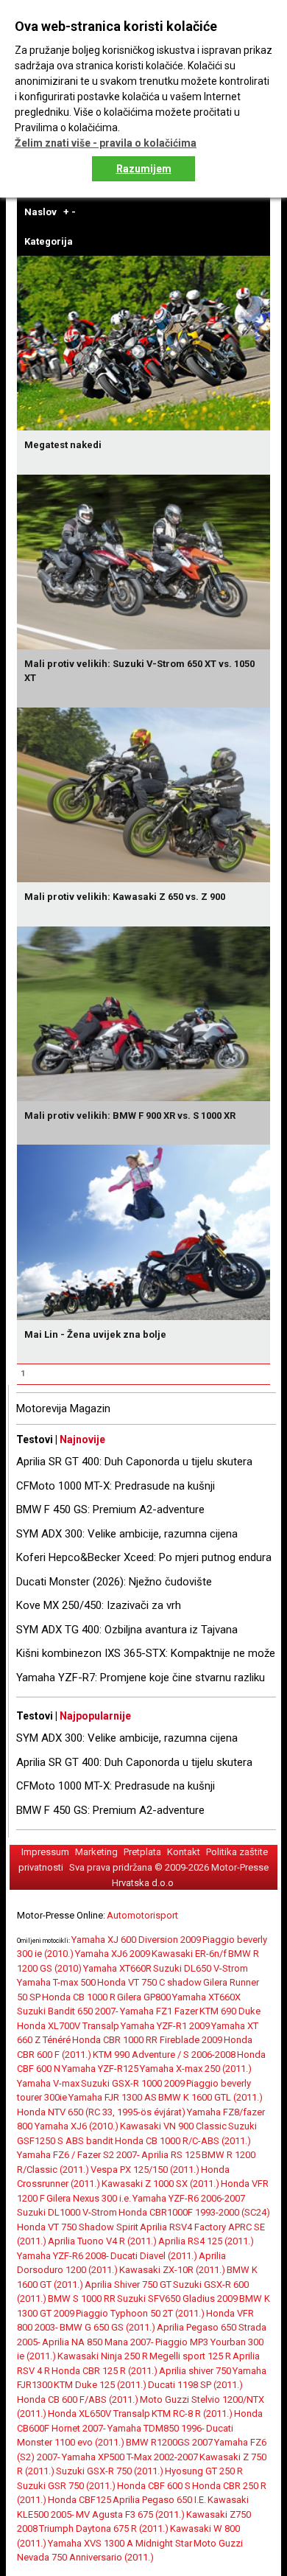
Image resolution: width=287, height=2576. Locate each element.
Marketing (96, 1852)
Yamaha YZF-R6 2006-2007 (189, 2198)
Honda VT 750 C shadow (149, 1982)
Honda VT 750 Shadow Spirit (78, 2227)
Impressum (45, 1852)
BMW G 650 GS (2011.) (107, 2327)
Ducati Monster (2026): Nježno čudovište (114, 1582)
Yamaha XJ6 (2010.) (77, 2126)
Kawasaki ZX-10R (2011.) (172, 2270)
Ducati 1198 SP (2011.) (195, 2385)
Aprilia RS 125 (171, 2155)
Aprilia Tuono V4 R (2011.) (102, 2241)
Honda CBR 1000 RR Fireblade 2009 (147, 2040)
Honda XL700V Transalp (68, 2026)
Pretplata (142, 1852)
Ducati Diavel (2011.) (154, 2256)
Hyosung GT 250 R (204, 2471)
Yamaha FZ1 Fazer (159, 2011)
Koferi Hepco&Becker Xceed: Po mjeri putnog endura (144, 1557)
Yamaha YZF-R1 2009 (165, 2026)
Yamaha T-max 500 (56, 1982)
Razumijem (144, 169)
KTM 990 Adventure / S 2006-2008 (164, 2055)
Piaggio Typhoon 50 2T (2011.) (140, 2313)
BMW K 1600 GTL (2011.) (210, 2097)
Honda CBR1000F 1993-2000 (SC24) (194, 2212)
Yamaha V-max (48, 2083)
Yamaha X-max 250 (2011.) (196, 2069)
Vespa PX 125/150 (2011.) (145, 2170)
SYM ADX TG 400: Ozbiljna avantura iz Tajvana (127, 1630)
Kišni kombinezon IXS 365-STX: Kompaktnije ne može (146, 1653)
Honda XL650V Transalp (99, 2413)
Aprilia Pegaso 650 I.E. (159, 2500)
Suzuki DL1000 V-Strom (67, 2212)
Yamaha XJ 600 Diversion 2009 (136, 1940)
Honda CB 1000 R (79, 1997)
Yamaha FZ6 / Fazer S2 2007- (78, 2155)
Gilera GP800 (144, 1997)
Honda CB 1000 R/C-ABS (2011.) (183, 2141)
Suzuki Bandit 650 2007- (68, 2011)
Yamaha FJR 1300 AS (113, 2097)
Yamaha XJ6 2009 (113, 1954)
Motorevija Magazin (63, 1409)
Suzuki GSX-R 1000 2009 (133, 2083)
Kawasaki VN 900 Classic (173, 2126)
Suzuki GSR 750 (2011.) (66, 2486)
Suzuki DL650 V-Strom (201, 1968)
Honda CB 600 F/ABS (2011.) (78, 2399)
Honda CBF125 (79, 2500)
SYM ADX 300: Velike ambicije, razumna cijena (127, 1534)
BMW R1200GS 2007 (169, 2442)
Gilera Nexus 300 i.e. (89, 2198)
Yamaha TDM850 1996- (156, 2428)
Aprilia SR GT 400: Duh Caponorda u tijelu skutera (134, 1462)
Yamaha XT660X (206, 1997)
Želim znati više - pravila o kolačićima (106, 143)
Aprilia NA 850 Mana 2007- (98, 2342)
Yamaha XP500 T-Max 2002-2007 (130, 2457)
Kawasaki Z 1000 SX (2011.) (160, 2184)
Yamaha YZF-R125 (100, 2069)
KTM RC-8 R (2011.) (192, 2413)
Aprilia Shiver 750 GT (128, 2284)
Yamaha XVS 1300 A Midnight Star (120, 2543)
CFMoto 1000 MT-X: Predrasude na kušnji (116, 1486)
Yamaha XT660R (117, 1968)
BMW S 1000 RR (82, 2298)
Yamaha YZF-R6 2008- (63, 2256)
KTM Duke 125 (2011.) (100, 2385)
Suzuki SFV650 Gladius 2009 (177, 2298)
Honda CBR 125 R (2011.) (104, 2371)
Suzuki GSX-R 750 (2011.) (110, 2471)
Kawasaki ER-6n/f (189, 1954)
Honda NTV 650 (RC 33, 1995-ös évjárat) (101, 2112)
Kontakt (184, 1852)
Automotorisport (142, 1915)
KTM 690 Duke (230, 2011)
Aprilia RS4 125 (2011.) (206, 2241)
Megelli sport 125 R (190, 2356)
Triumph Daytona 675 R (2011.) (104, 2528)
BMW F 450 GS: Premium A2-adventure (110, 1509)
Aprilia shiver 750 (195, 2371)
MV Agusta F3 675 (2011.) (130, 2514)
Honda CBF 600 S (154, 2486)
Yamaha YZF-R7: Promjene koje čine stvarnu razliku (141, 1678)
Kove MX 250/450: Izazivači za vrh (99, 1605)
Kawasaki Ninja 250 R (103, 2356)
